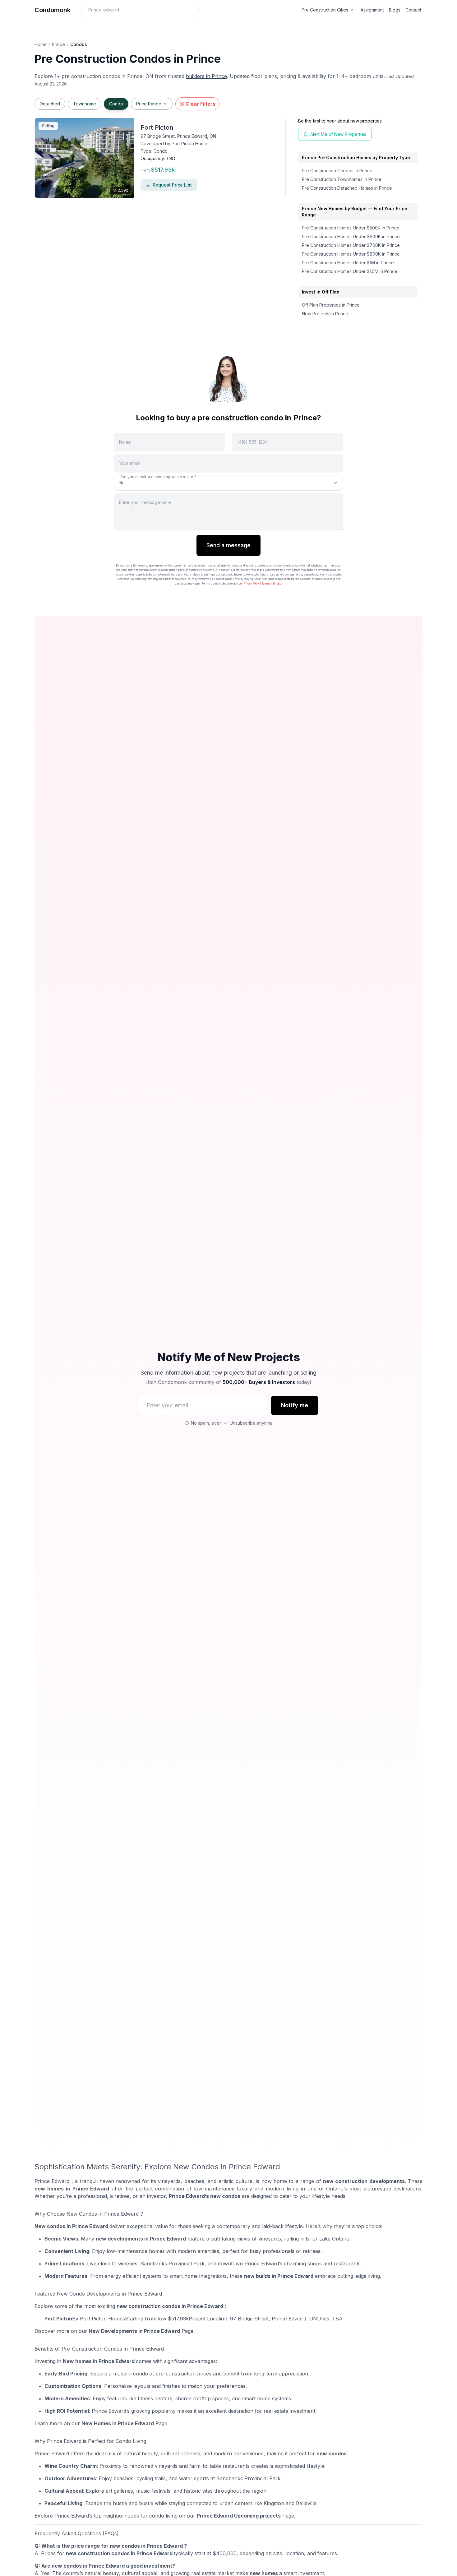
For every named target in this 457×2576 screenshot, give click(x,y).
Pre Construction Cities (325, 10)
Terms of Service (272, 584)
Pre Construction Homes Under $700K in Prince (351, 245)
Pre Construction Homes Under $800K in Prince (351, 254)
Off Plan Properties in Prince (331, 305)
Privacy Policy (251, 584)
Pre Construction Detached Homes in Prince (347, 188)
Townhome (85, 104)
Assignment (372, 10)
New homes (77, 2361)
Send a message (228, 545)
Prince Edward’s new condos (205, 2196)
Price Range (149, 104)
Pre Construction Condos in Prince (337, 171)
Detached (50, 104)
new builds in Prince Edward (279, 2276)
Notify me (295, 1405)
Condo (116, 104)
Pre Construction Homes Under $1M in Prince (348, 263)
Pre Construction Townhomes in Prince (342, 179)
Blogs (395, 10)
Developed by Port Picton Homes (175, 143)
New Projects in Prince (325, 314)
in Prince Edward (113, 2361)
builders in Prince (206, 76)
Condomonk (53, 10)
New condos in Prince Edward (71, 2226)
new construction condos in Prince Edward (170, 2306)
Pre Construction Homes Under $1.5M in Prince (350, 271)
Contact (413, 10)
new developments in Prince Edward (141, 2239)
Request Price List (172, 185)
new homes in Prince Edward (72, 2189)
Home (41, 44)
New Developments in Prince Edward (134, 2331)
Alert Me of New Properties (338, 134)
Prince (58, 44)
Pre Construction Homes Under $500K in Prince (351, 228)
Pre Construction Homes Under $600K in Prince (351, 236)
